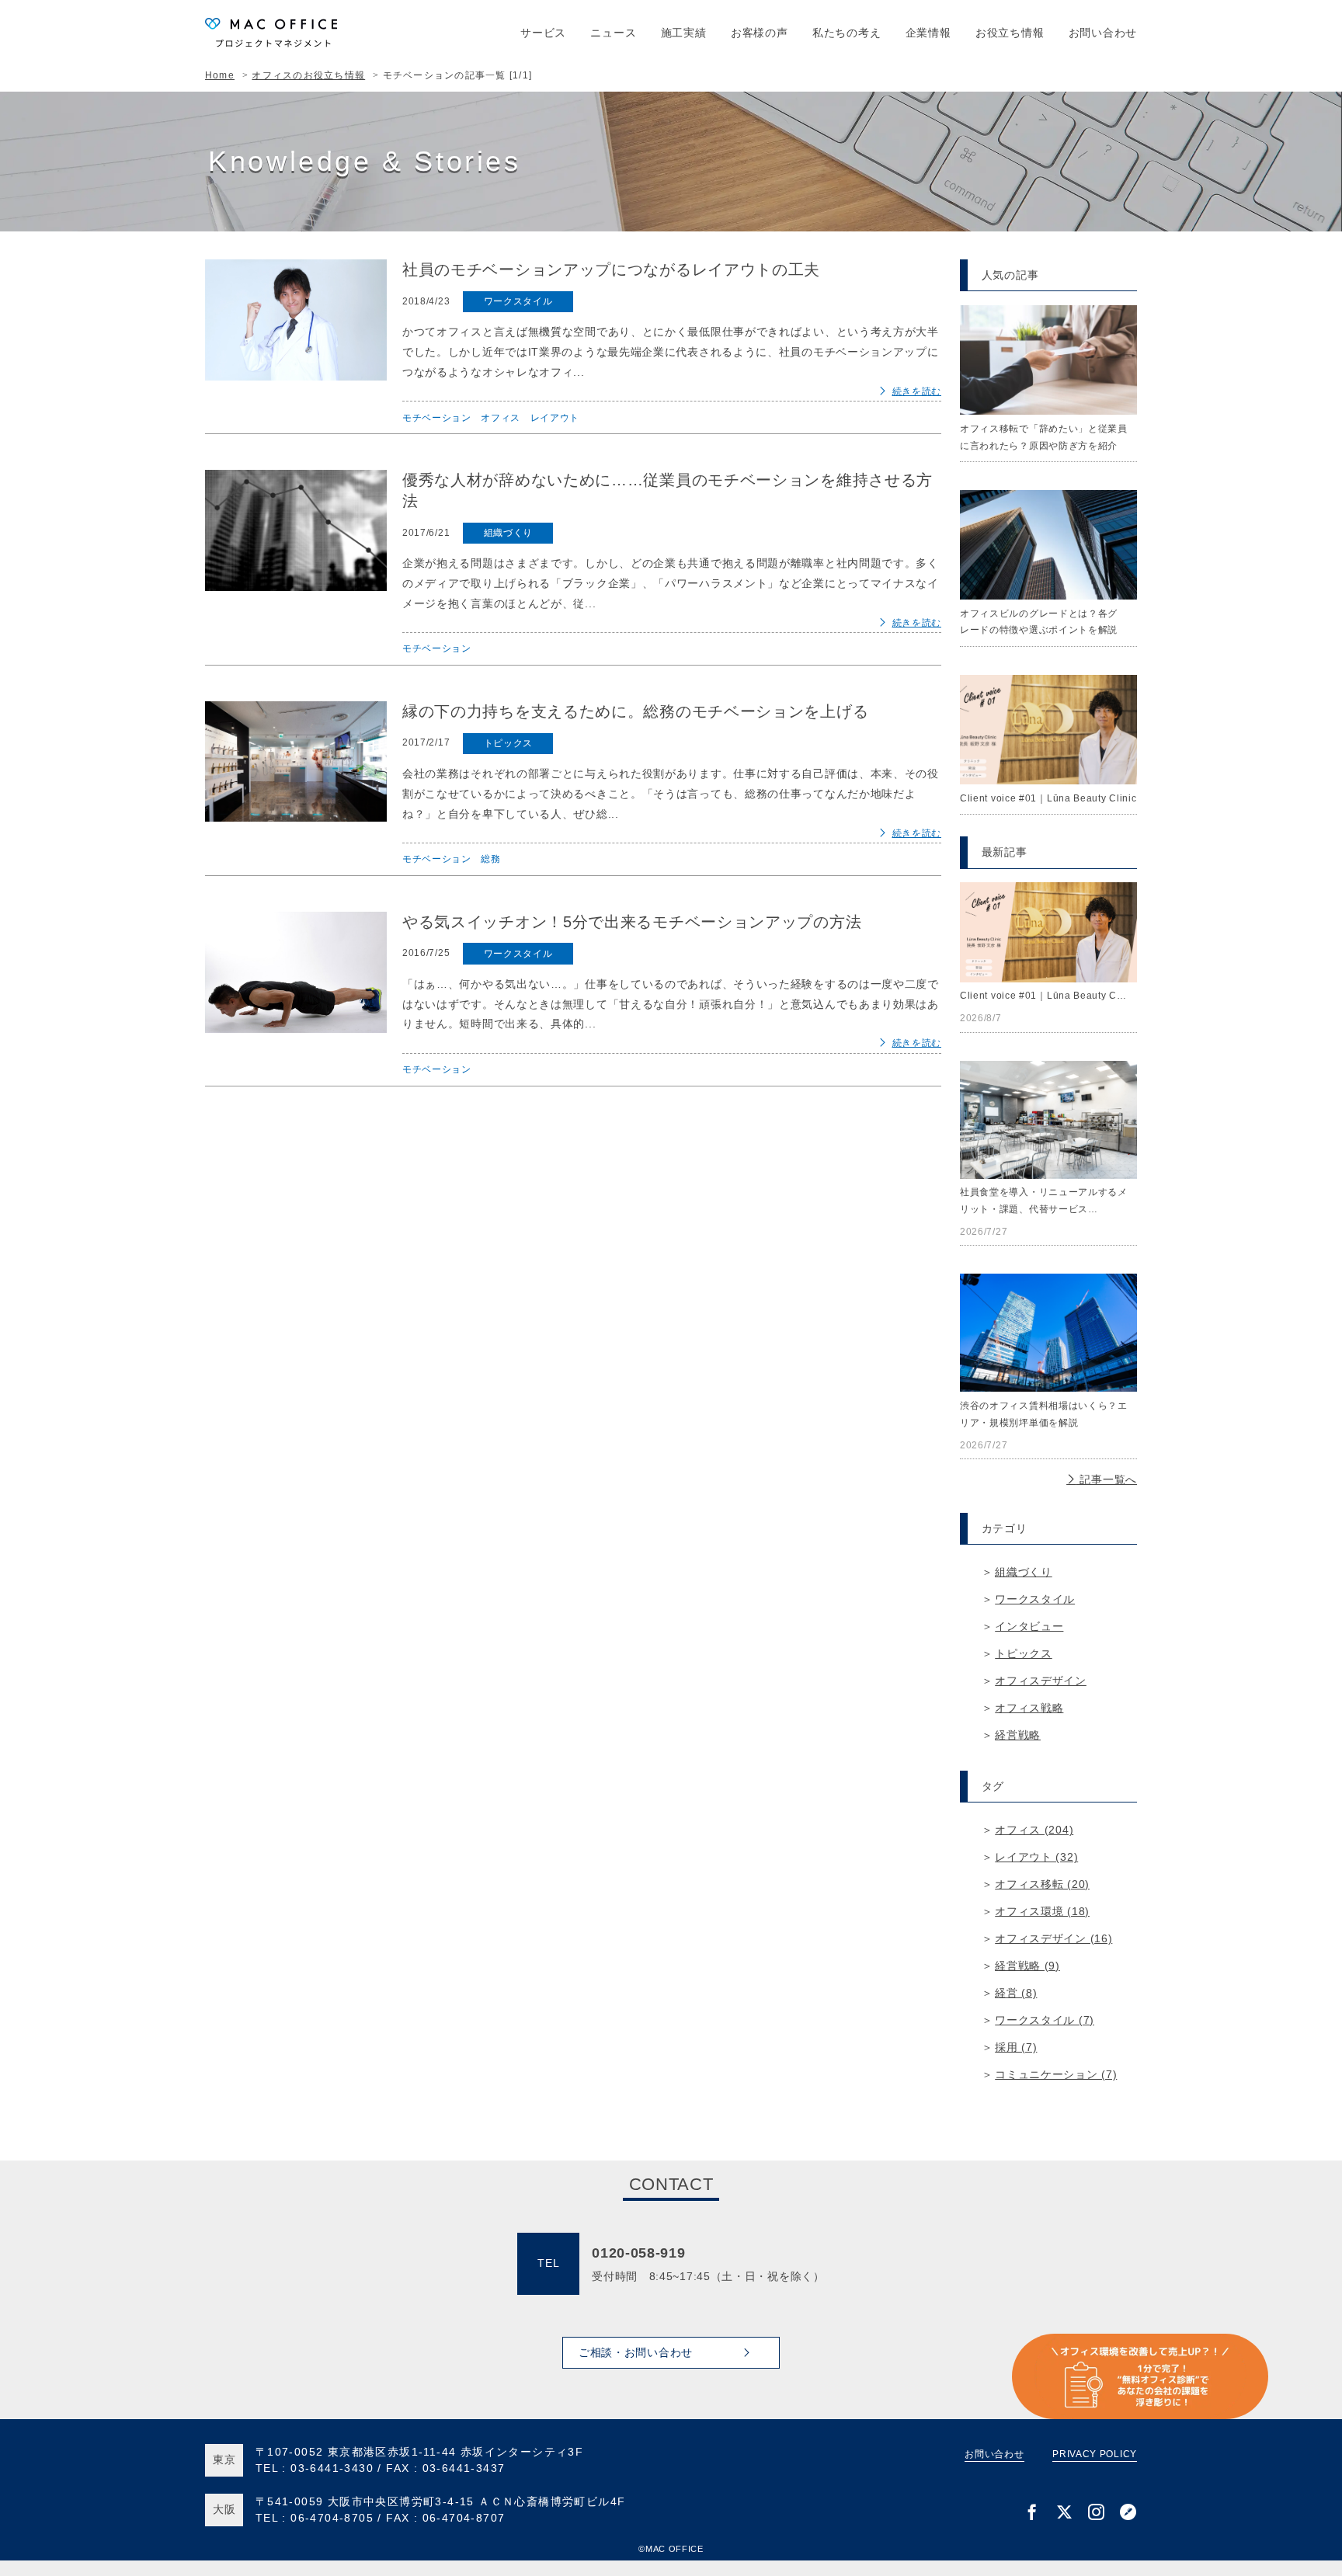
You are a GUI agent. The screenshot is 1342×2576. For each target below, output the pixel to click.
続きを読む (917, 391)
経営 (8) (1016, 1993)
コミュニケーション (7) (1056, 2074)
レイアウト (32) (1036, 1857)
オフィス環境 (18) (1042, 1911)
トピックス (509, 743)
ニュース (613, 33)
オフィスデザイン (1041, 1681)
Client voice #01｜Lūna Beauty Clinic (1048, 798)
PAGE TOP (1304, 2410)
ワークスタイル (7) (1045, 2020)
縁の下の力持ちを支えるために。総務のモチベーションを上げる (635, 711)
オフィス (501, 418)
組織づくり (509, 533)
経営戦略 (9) (1027, 1966)
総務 (490, 859)
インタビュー (1029, 1626)
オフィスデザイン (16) (1053, 1938)
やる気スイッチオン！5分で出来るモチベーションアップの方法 (632, 922)
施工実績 (684, 33)
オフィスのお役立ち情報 (308, 75)
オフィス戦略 (1029, 1708)
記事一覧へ (1107, 1479)
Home (220, 75)
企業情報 (928, 33)
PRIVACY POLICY (1095, 2454)
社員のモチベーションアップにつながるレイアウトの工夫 (611, 269)
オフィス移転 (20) (1042, 1884)
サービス (543, 33)
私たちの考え (847, 33)
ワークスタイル (518, 301)
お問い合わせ (1103, 33)
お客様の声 (760, 33)
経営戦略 (1018, 1735)
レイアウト (555, 418)
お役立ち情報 (1010, 33)
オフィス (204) (1034, 1830)
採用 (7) (1016, 2047)
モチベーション (437, 418)
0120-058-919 (638, 2253)
